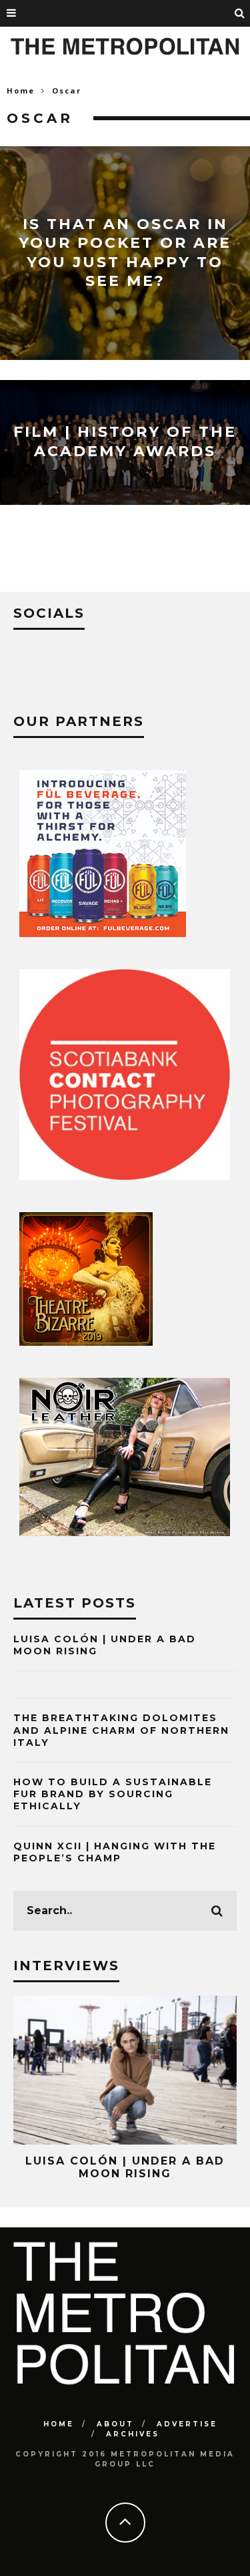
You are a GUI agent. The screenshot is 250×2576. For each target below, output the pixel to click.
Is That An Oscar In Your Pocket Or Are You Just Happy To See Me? (125, 252)
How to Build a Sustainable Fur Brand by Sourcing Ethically (113, 1794)
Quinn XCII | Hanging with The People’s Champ (115, 1852)
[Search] (240, 13)
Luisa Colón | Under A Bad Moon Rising (125, 2167)
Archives (133, 2434)
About (115, 2424)
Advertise (187, 2424)
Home (21, 90)
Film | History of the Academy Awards (125, 442)
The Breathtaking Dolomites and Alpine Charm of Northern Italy (121, 1730)
